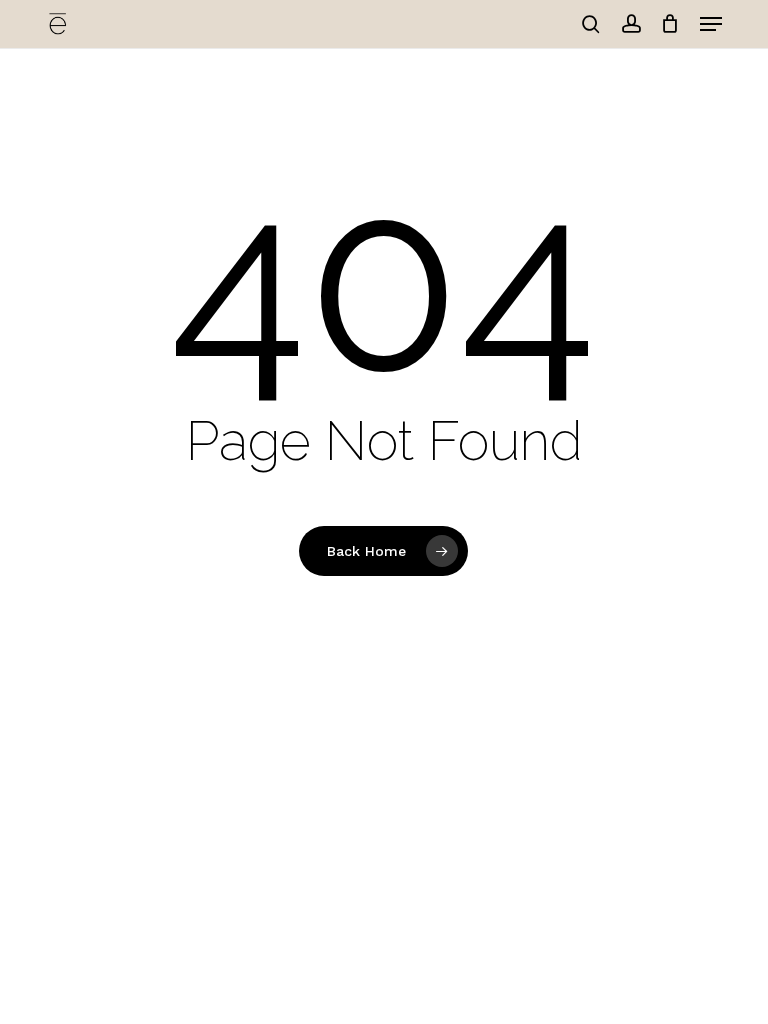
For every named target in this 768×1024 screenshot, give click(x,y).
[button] (711, 24)
